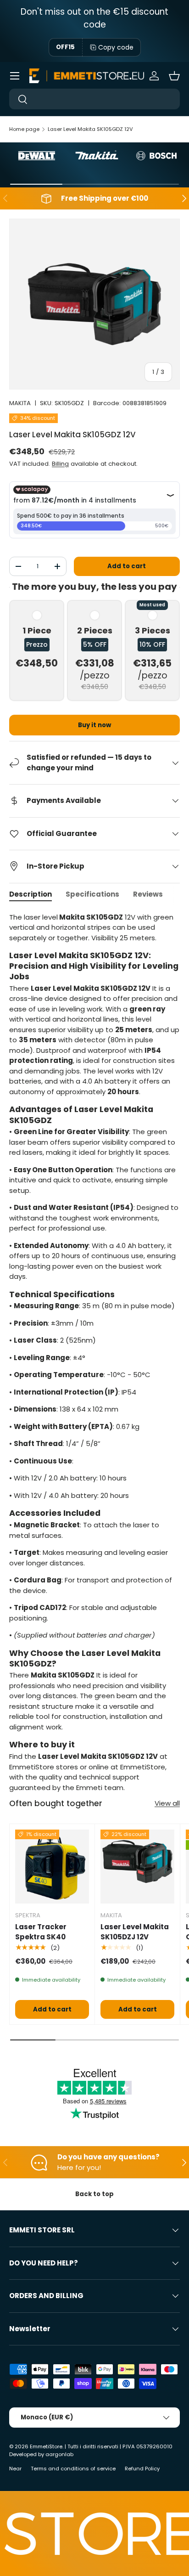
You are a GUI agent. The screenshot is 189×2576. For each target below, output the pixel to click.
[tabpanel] (94, 1353)
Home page (24, 129)
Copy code (116, 47)
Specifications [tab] (92, 894)
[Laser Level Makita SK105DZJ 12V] (137, 1867)
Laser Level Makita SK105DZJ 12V (135, 1932)
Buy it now (94, 725)
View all (167, 1803)
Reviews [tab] (148, 894)
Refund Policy (142, 2469)
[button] (174, 76)
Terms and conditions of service (73, 2469)
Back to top (94, 2194)
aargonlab (59, 2454)
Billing (60, 464)
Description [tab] (31, 894)
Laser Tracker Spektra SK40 (41, 1932)
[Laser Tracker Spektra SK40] (52, 1867)
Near (15, 2469)
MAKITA (20, 403)
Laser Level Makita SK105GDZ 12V (90, 129)
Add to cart (127, 566)
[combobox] (94, 99)
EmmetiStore (46, 2446)
